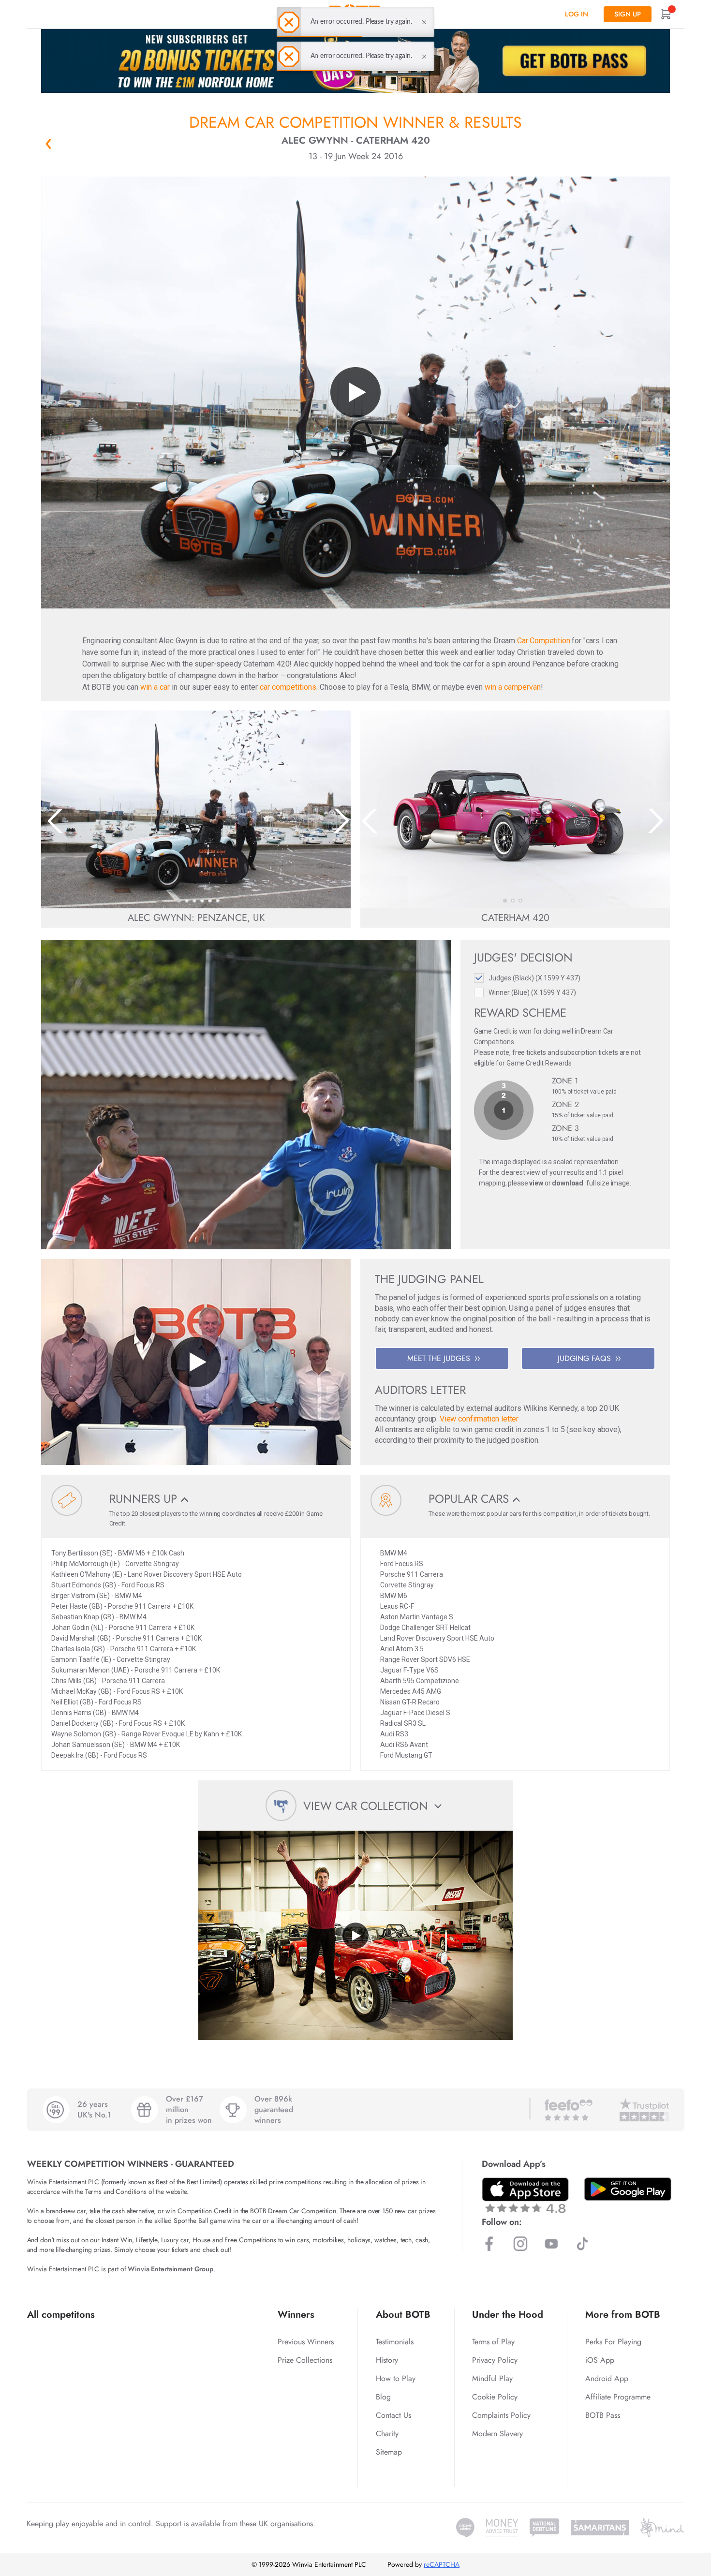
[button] (179, 901)
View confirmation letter (479, 1419)
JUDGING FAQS (584, 1358)
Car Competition (544, 641)
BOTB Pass (603, 2415)
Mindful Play (492, 2378)
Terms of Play (493, 2342)
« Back (48, 144)
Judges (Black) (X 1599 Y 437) (534, 978)
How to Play (396, 2378)
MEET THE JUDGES (439, 1358)
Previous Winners (306, 2342)
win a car (155, 687)
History (387, 2360)
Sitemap (389, 2452)
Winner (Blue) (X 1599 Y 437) (532, 992)
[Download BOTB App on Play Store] (628, 2189)
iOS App (600, 2360)
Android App (607, 2378)
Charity (387, 2434)
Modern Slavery (497, 2434)
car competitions (288, 687)
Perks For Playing (613, 2342)
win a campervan (513, 687)
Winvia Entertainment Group (170, 2269)
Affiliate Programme (618, 2397)
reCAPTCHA (442, 2564)
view (536, 1183)
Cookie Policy (495, 2397)
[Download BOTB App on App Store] (525, 2195)
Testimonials (395, 2342)
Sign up (628, 14)
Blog (383, 2397)
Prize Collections (305, 2360)
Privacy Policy (495, 2360)
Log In (577, 14)
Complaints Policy (501, 2415)
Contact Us (393, 2415)
